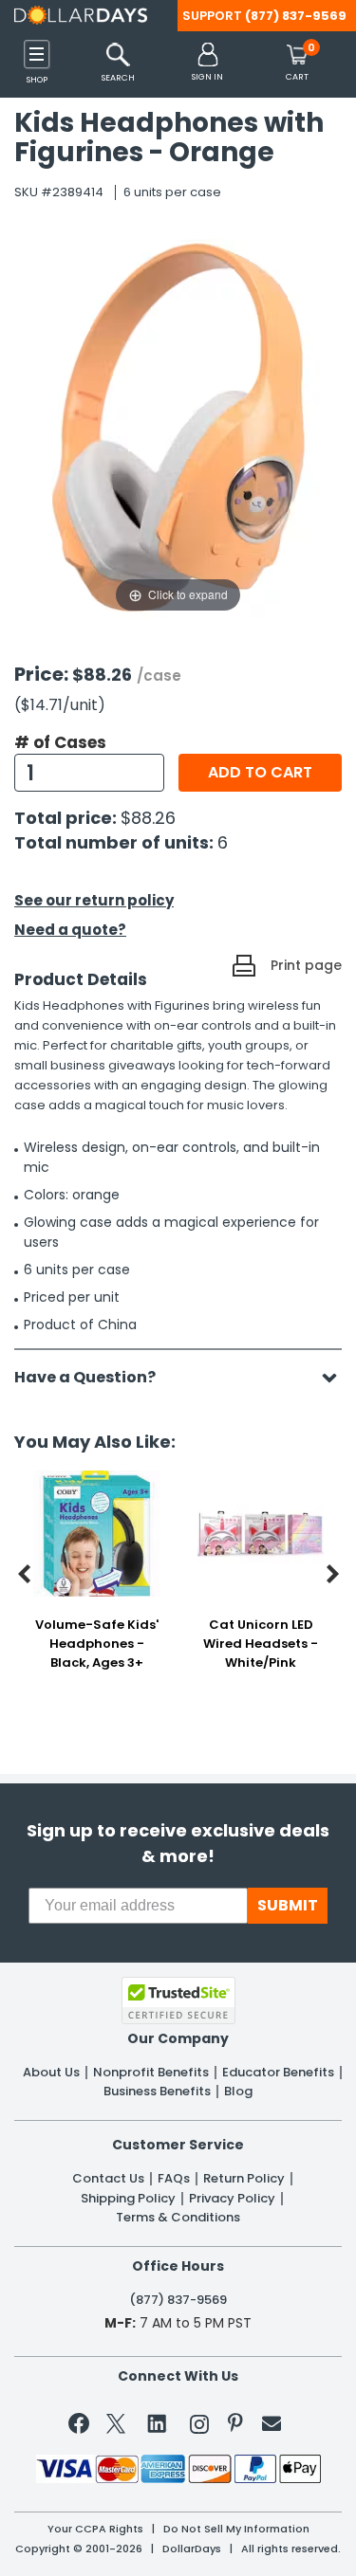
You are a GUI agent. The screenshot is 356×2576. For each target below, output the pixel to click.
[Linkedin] (158, 2422)
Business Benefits (157, 2092)
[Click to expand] (178, 427)
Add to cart (260, 772)
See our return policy (94, 900)
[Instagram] (199, 2428)
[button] (207, 63)
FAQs (174, 2179)
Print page (306, 965)
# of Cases (60, 742)
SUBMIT (288, 1905)
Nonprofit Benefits (151, 2073)
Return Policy (244, 2179)
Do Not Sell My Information (236, 2529)
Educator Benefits (278, 2073)
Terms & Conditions (178, 2218)
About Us (51, 2073)
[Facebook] (82, 2427)
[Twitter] (116, 2428)
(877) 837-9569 (296, 16)
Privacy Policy (232, 2199)
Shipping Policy (128, 2199)
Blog (238, 2092)
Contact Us (108, 2179)
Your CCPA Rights (95, 2529)
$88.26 (148, 818)
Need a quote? (70, 930)
